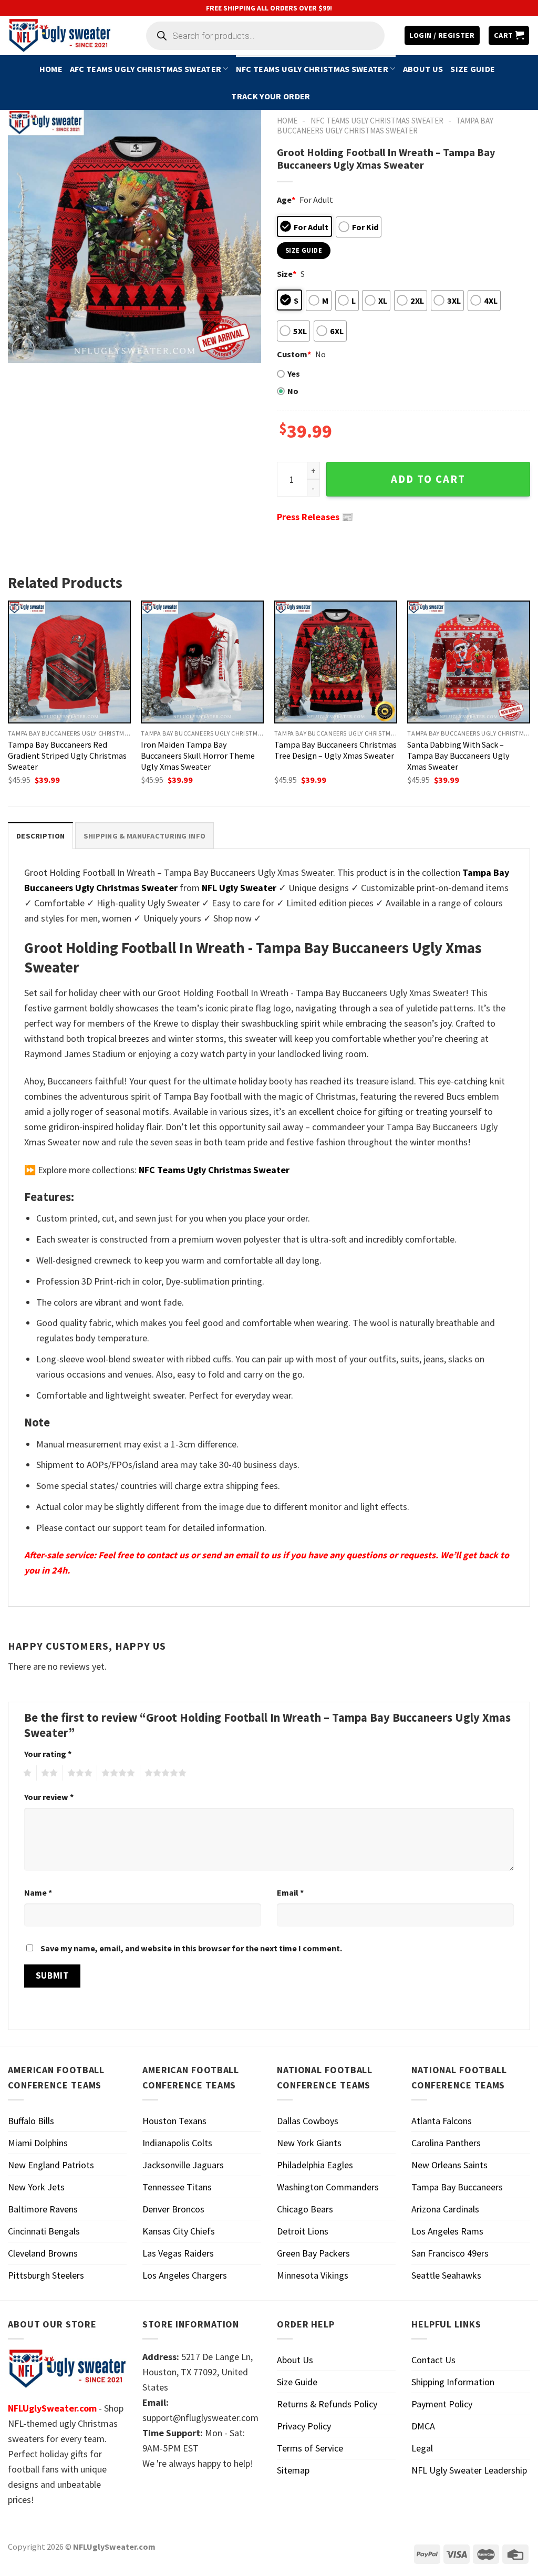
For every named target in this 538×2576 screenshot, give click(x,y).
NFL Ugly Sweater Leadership (469, 2470)
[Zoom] (23, 349)
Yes (294, 374)
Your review (49, 1797)
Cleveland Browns (43, 2253)
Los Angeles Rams (447, 2231)
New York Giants (309, 2143)
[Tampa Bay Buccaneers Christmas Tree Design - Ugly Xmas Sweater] (336, 662)
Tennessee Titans (177, 2187)
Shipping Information (453, 2382)
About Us (423, 69)
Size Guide (473, 69)
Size (287, 274)
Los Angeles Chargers (185, 2275)
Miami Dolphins (38, 2143)
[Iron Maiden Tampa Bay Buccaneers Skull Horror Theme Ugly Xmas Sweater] (202, 662)
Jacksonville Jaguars (183, 2165)
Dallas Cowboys (308, 2121)
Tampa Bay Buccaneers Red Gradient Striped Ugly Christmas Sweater (67, 756)
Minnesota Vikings (313, 2275)
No (293, 391)
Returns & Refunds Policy (327, 2404)
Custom (294, 354)
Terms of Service (310, 2448)
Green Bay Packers (313, 2253)
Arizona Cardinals (445, 2209)
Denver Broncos (173, 2209)
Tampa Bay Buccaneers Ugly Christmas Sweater (385, 126)
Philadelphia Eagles (315, 2165)
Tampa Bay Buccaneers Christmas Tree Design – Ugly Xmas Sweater (335, 750)
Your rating (48, 1754)
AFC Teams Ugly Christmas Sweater (146, 69)
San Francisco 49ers (450, 2253)
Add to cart (428, 479)
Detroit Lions (303, 2231)
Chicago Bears (305, 2209)
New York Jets (36, 2187)
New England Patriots (51, 2165)
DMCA (423, 2426)
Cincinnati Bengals (44, 2231)
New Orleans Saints (449, 2165)
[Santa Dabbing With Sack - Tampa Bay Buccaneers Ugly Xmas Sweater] (469, 662)
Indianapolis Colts (177, 2143)
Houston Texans (174, 2121)
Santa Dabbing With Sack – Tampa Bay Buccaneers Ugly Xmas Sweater (458, 756)
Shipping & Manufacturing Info (144, 836)
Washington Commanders (328, 2187)
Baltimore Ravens (43, 2209)
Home (51, 69)
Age (286, 200)
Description (40, 836)
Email (290, 1892)
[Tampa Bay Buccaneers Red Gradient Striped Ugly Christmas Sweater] (69, 662)
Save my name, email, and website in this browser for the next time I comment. (191, 1948)
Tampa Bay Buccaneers (457, 2187)
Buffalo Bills (31, 2121)
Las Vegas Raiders (178, 2253)
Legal (422, 2448)
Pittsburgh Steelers (46, 2275)
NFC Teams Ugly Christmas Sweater (312, 69)
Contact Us (433, 2360)
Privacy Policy (304, 2426)
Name (38, 1892)
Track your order (271, 96)
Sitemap (293, 2470)
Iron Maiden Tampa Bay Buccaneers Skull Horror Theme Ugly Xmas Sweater (198, 756)
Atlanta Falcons (442, 2121)
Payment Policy (442, 2404)
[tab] (40, 836)
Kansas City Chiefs (179, 2231)
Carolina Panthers (446, 2143)
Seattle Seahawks (446, 2275)
